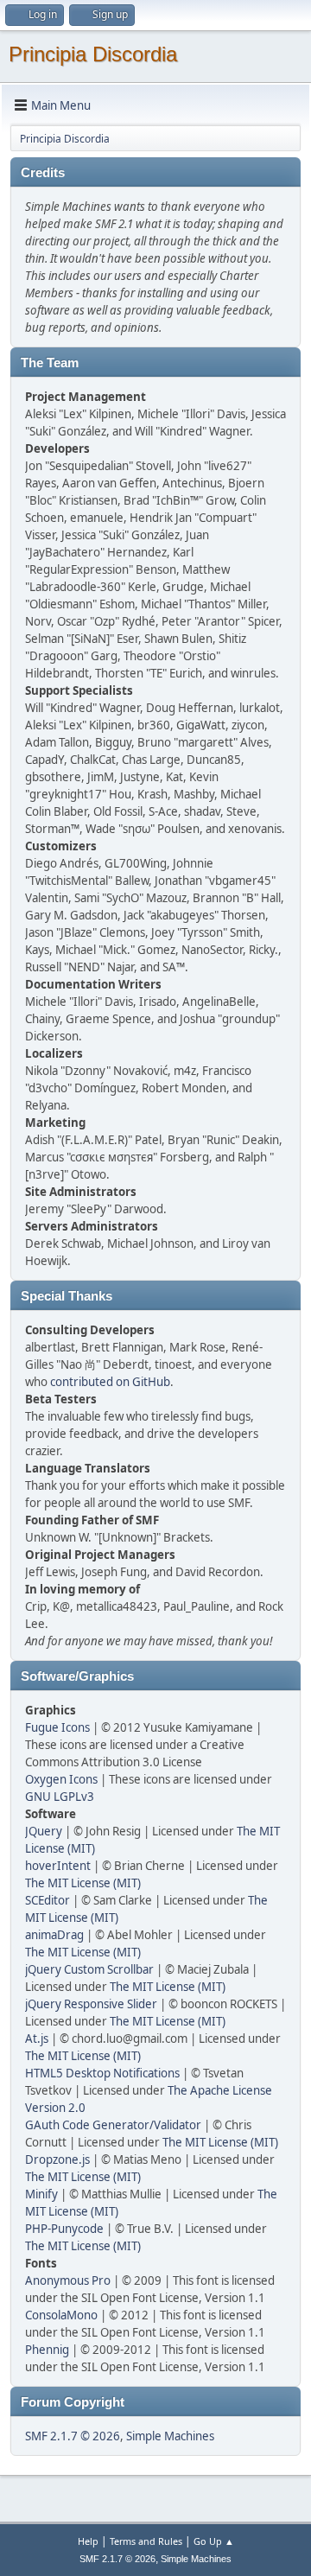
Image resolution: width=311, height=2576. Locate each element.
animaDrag (54, 1935)
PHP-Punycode (64, 2229)
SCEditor (48, 1900)
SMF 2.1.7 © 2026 (73, 2436)
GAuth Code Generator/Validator (113, 2125)
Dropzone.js (57, 2159)
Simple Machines (170, 2436)
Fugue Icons (57, 1727)
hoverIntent (58, 1866)
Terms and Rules (146, 2541)
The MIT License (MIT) (83, 1883)
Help (88, 2541)
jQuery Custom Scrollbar (89, 1969)
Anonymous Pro (68, 2280)
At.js (37, 2039)
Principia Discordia (93, 54)
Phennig (47, 2350)
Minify (41, 2194)
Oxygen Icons (61, 1779)
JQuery (44, 1831)
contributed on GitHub (110, 1382)
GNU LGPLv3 (60, 1797)
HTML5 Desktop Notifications (102, 2073)
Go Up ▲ (214, 2541)
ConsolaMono (61, 2315)
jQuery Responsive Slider (91, 2004)
